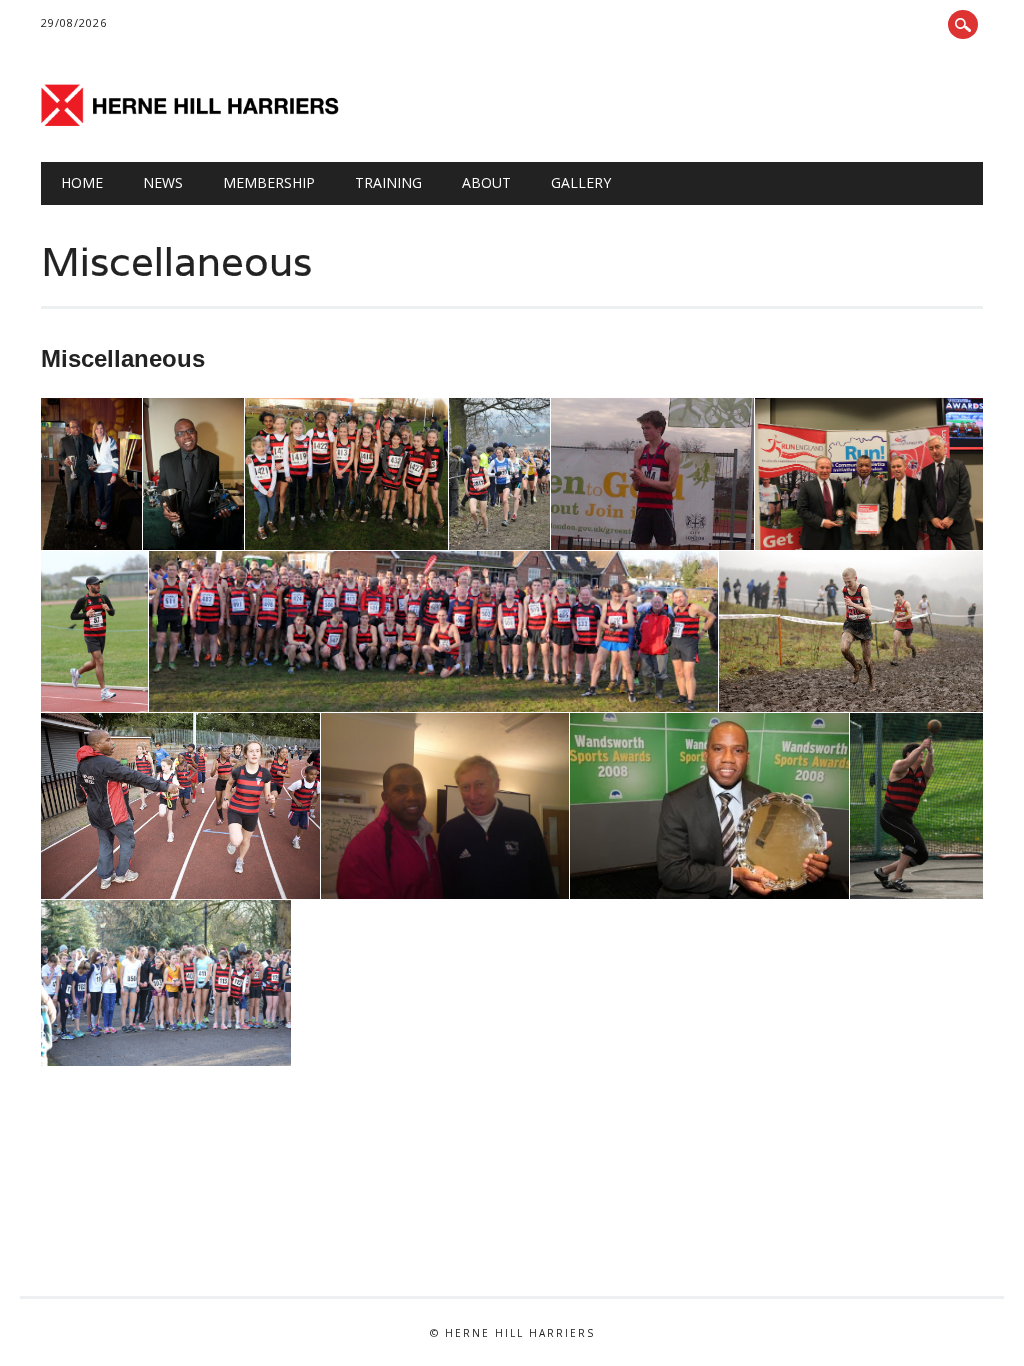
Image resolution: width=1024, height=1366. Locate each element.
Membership (269, 182)
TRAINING (388, 182)
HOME (82, 182)
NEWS (163, 182)
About (486, 182)
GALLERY (581, 182)
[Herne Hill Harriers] (191, 121)
